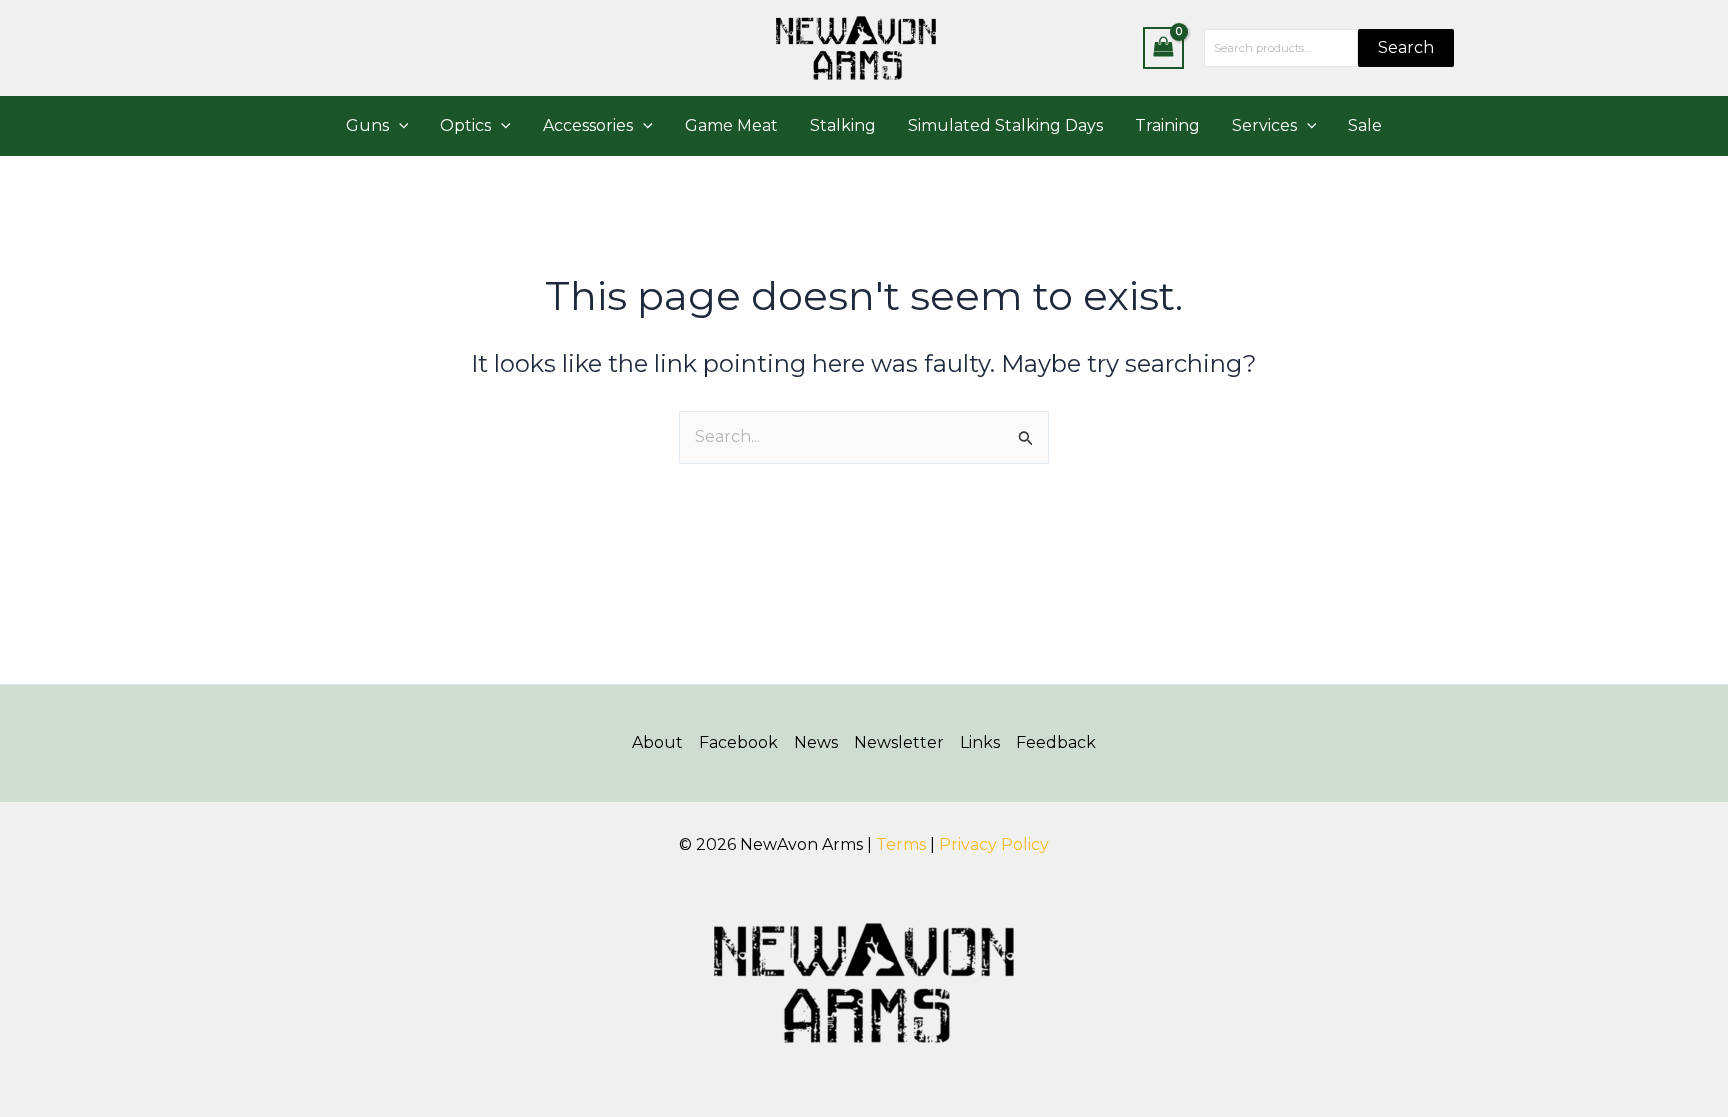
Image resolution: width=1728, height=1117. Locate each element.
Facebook (738, 742)
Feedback (1056, 742)
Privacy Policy (994, 844)
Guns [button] (367, 125)
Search (1406, 47)
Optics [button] (465, 125)
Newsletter (899, 742)
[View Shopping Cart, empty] (1164, 47)
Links (980, 742)
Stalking (843, 125)
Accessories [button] (588, 125)
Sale (1365, 125)
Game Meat (731, 125)
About (657, 742)
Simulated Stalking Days (1005, 125)
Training (1167, 125)
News (816, 742)
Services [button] (1264, 125)
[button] (399, 126)
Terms (901, 844)
